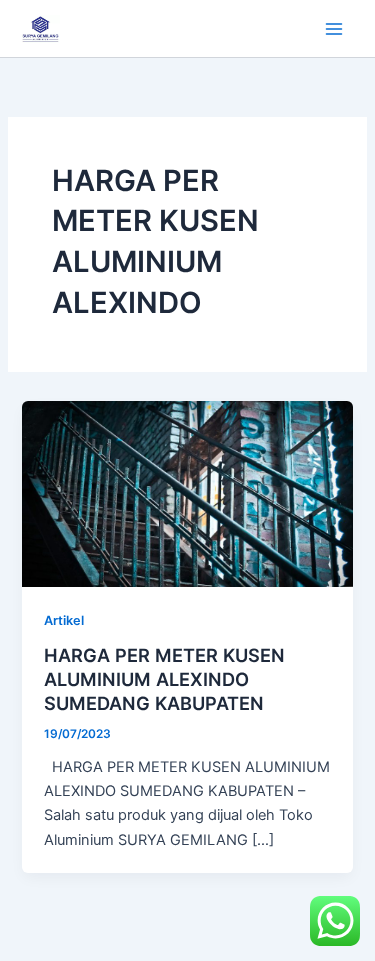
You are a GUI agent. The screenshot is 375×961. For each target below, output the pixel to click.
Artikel (64, 620)
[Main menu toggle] (334, 29)
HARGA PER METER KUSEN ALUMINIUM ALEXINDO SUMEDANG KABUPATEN (164, 678)
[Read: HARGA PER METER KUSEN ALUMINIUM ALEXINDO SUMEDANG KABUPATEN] (187, 493)
